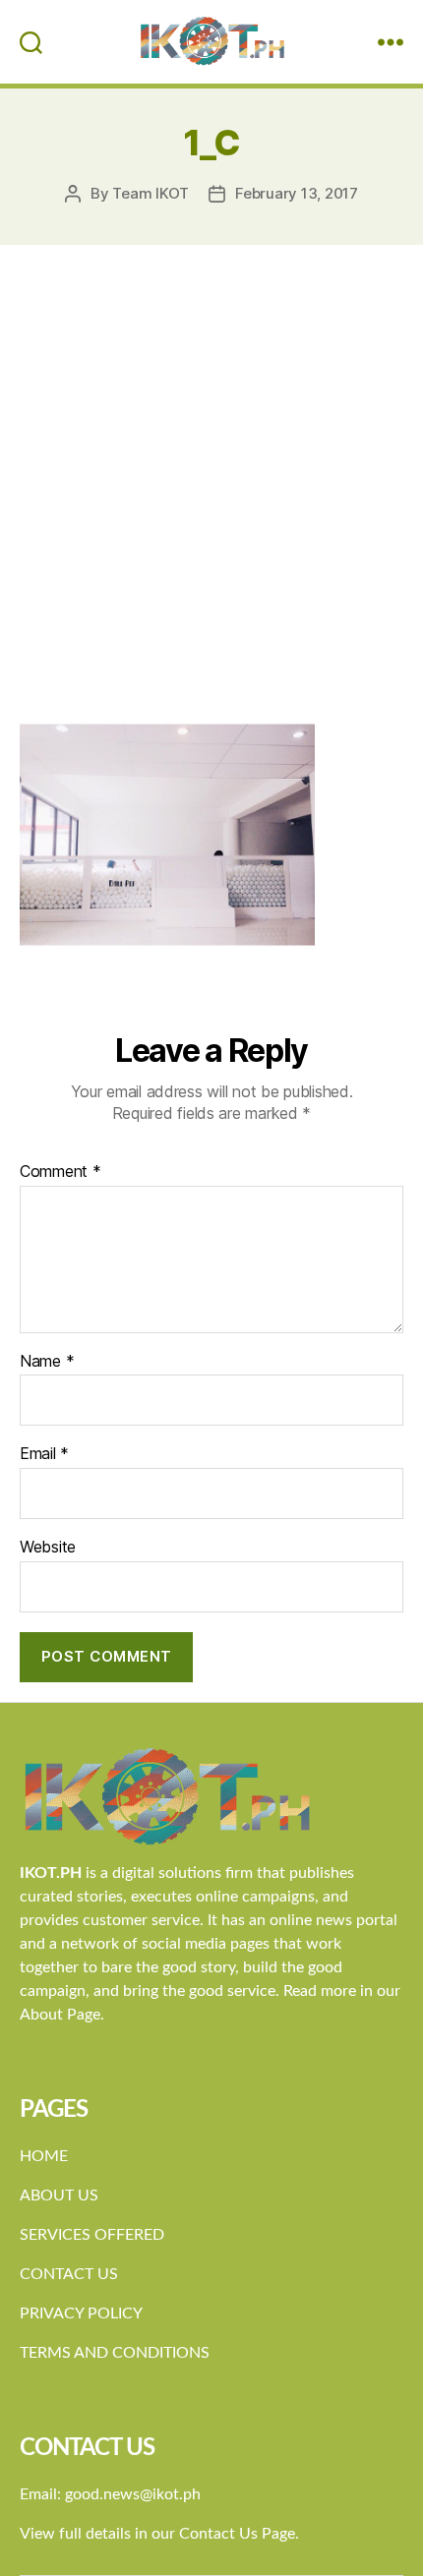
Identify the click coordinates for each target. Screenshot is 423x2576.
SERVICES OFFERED (92, 2235)
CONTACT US (69, 2274)
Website (48, 1548)
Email (44, 1454)
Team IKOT (151, 193)
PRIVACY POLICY (81, 2313)
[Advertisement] (211, 466)
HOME (44, 2156)
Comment (60, 1172)
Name (47, 1362)
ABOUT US (59, 2195)
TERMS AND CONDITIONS (115, 2353)
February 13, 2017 (297, 193)
